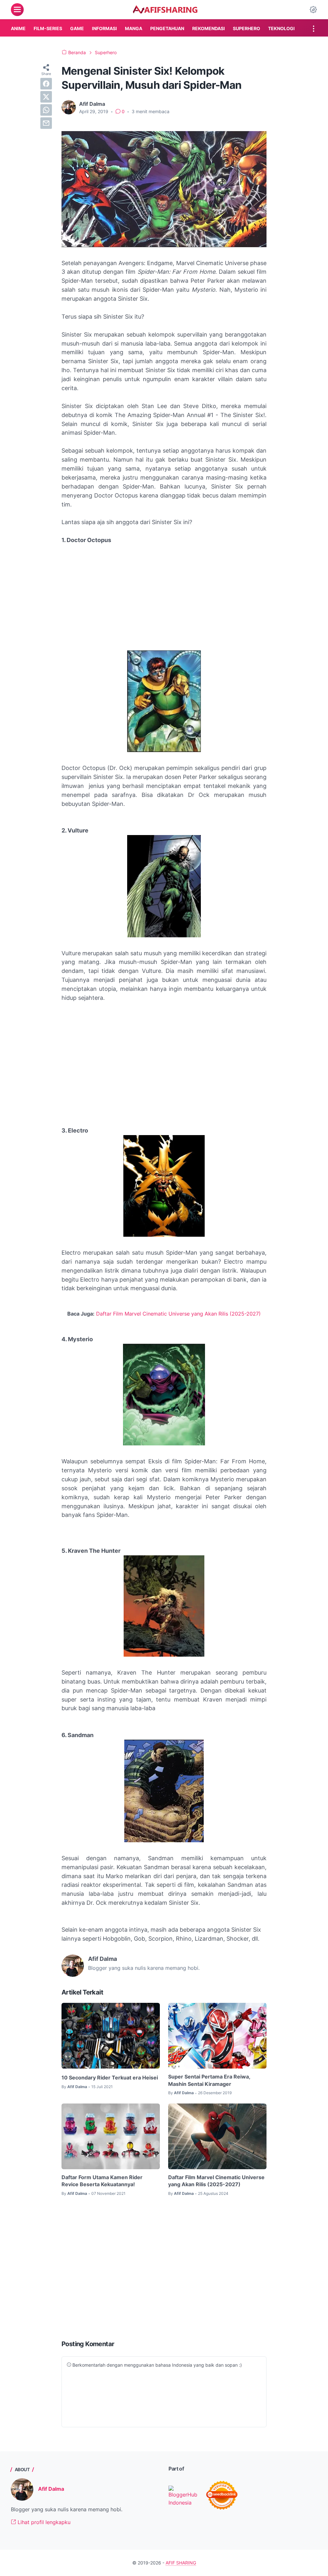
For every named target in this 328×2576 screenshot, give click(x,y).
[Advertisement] (164, 598)
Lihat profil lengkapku (43, 2522)
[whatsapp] (46, 110)
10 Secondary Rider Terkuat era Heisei (110, 2078)
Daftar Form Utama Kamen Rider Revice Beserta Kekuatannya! (102, 2181)
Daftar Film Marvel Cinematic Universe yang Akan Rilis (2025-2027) (178, 1314)
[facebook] (46, 84)
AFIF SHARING (181, 2563)
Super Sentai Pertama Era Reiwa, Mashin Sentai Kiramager (209, 2080)
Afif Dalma (51, 2489)
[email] (46, 123)
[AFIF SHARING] (165, 10)
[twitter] (46, 97)
